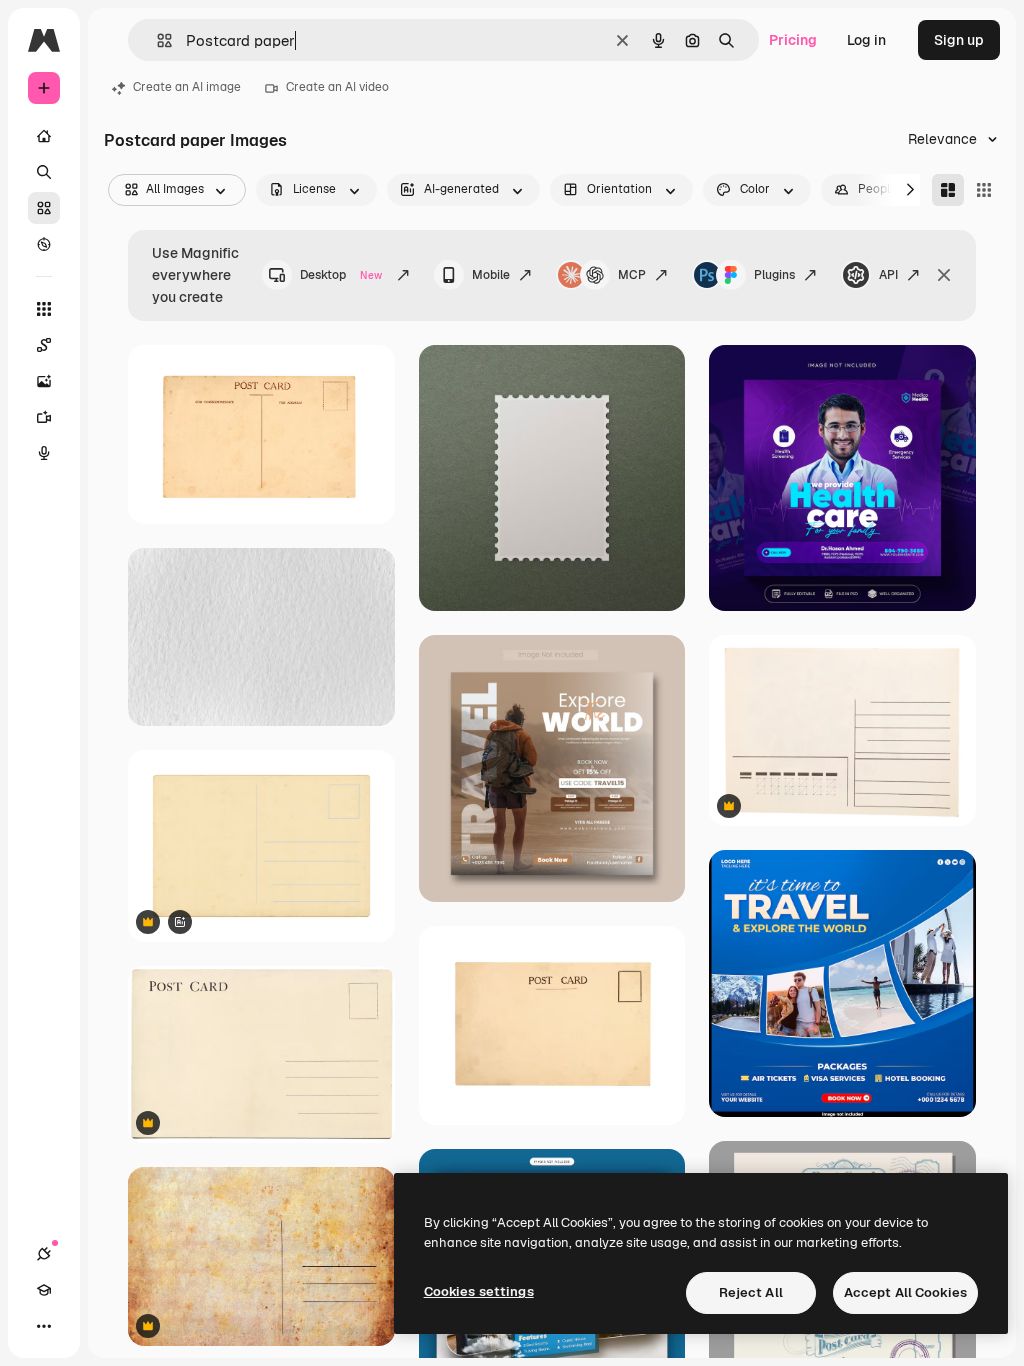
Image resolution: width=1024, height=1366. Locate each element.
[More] (44, 1326)
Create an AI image (187, 87)
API (888, 275)
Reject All (751, 1292)
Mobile (491, 275)
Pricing (793, 40)
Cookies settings (479, 1291)
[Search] (44, 172)
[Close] (944, 275)
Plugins (774, 275)
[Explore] (44, 244)
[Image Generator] (44, 381)
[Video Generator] (44, 417)
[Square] (984, 190)
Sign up (959, 40)
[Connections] (44, 1254)
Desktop (341, 275)
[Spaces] (44, 345)
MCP (632, 275)
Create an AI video (337, 87)
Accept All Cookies (905, 1292)
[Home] (44, 136)
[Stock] (44, 208)
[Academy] (44, 1290)
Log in (866, 40)
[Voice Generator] (44, 453)
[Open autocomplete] (156, 40)
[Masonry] (948, 190)
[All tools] (44, 309)
